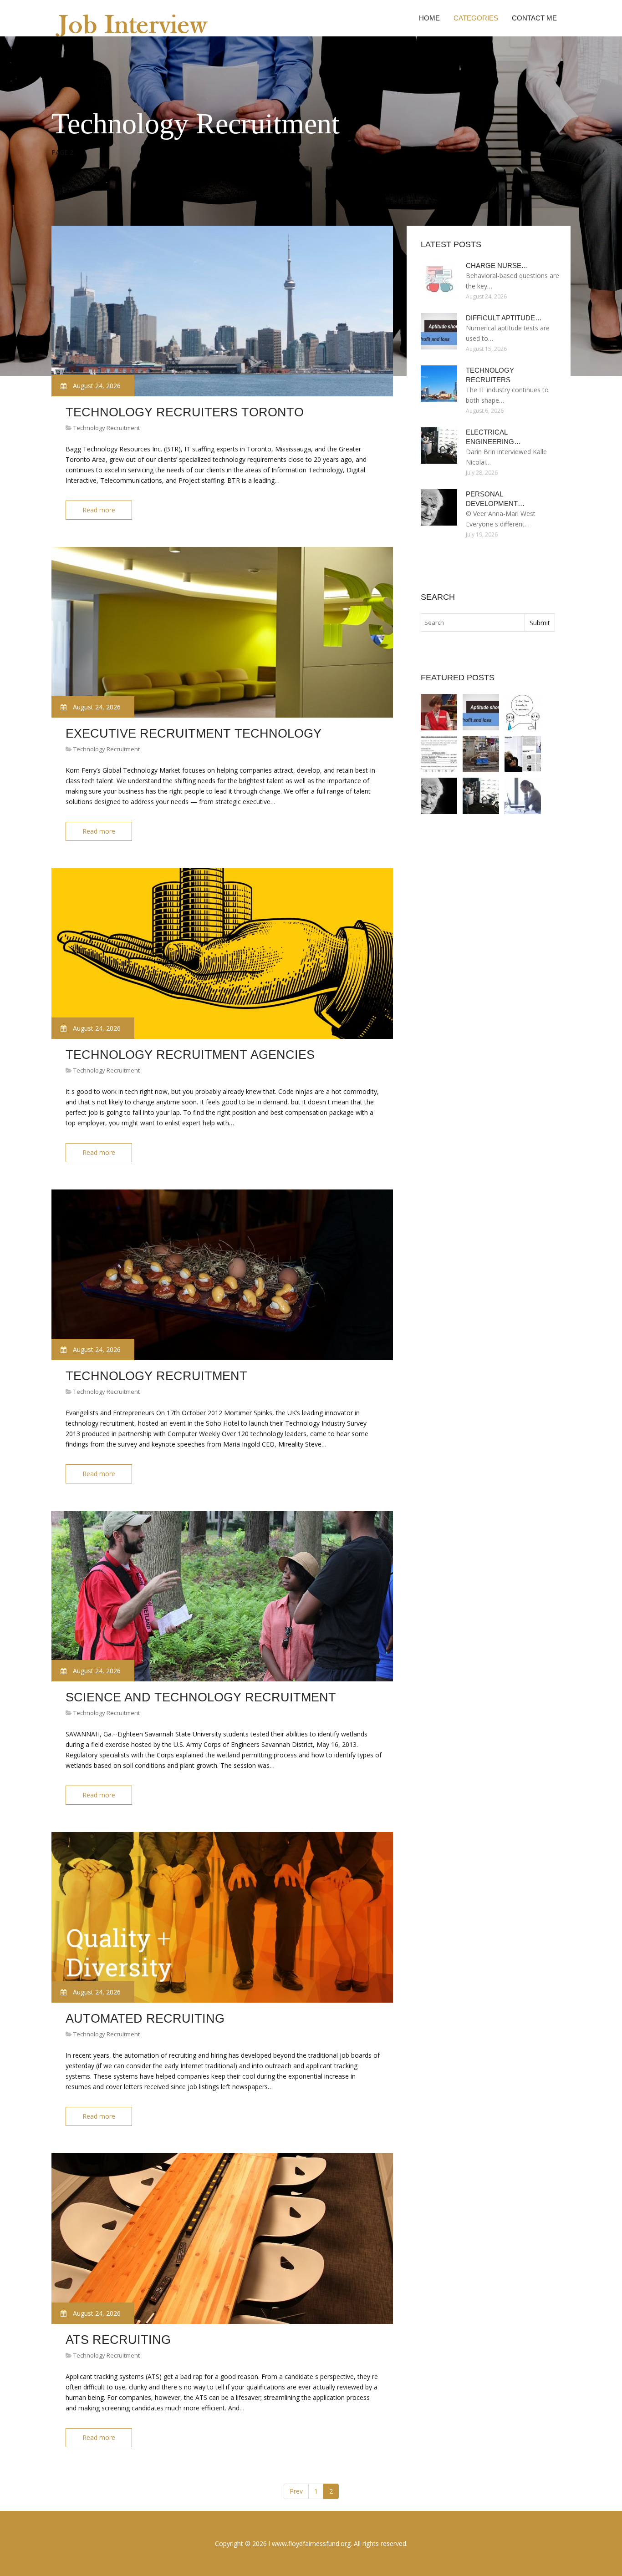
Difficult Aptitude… (504, 318)
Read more (99, 510)
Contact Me (534, 18)
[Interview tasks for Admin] (523, 796)
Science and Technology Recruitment (201, 1697)
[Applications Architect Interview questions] (523, 712)
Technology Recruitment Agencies (190, 1055)
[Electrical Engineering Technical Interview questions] (481, 796)
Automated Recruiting (145, 2019)
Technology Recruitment (107, 428)
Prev (296, 2491)
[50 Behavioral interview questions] (481, 754)
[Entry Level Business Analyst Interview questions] (439, 712)
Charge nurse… (497, 266)
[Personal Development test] (439, 796)
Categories (476, 18)
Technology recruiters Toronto (185, 412)
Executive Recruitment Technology (194, 734)
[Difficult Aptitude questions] (481, 712)
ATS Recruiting (118, 2340)
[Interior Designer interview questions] (523, 754)
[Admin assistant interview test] (439, 754)
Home (429, 18)
